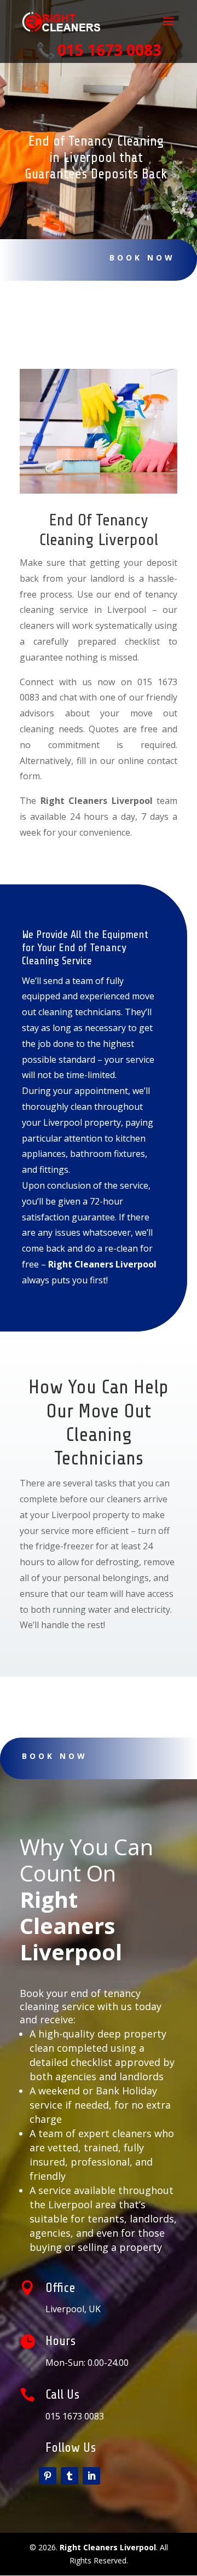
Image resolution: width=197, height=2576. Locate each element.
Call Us (62, 2395)
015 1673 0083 (109, 50)
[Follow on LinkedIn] (91, 2476)
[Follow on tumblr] (69, 2476)
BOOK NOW (142, 257)
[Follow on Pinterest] (48, 2476)
